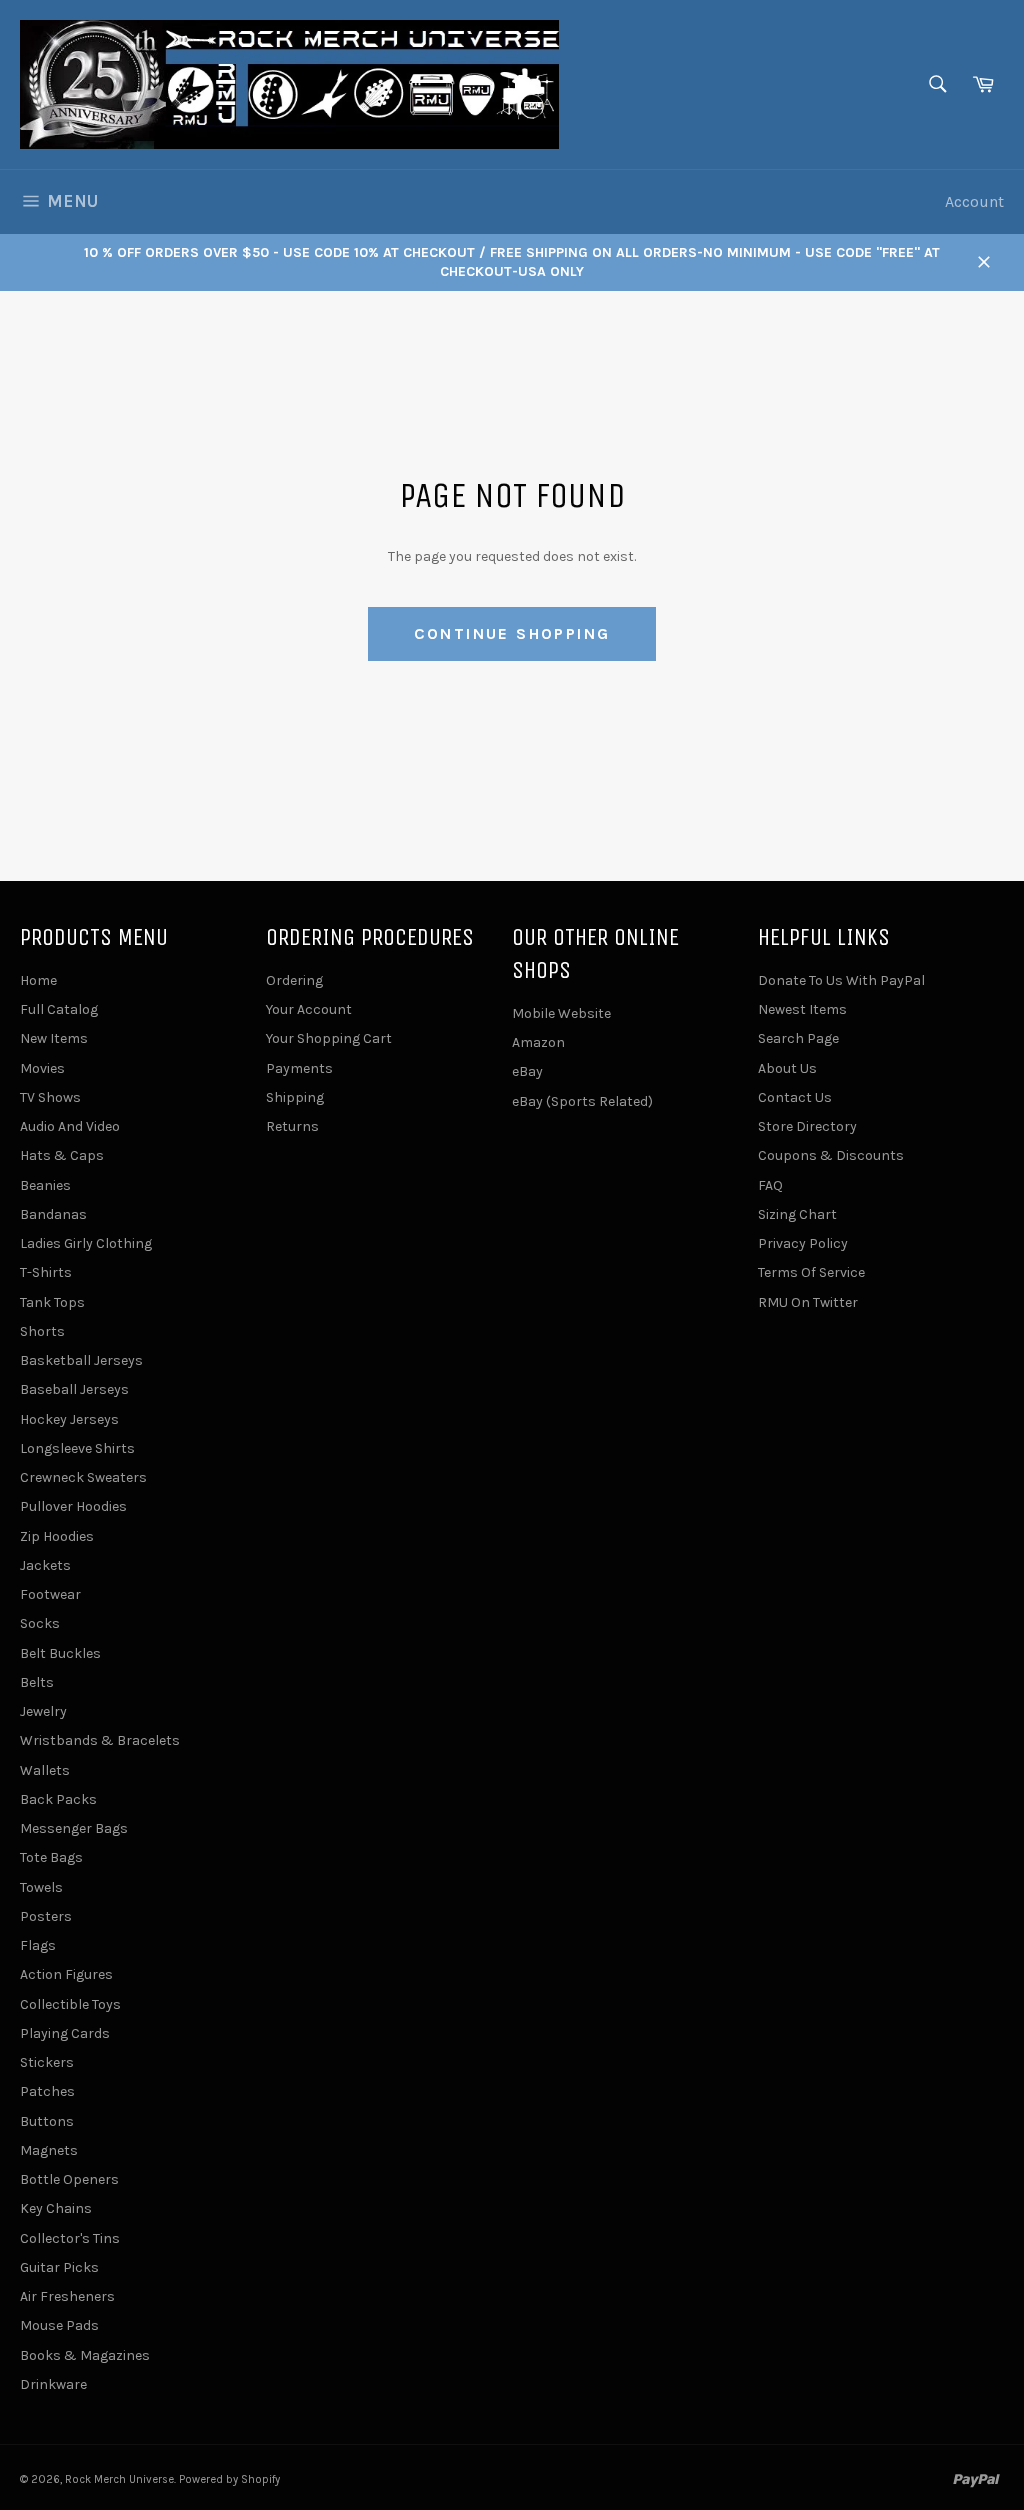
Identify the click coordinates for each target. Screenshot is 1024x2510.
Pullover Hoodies (73, 1506)
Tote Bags (51, 1857)
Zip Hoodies (57, 1536)
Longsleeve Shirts (77, 1448)
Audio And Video (70, 1126)
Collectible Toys (70, 2004)
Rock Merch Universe (119, 2479)
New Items (54, 1038)
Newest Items (802, 1009)
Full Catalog (59, 1009)
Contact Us (795, 1097)
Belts (37, 1682)
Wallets (45, 1770)
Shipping (295, 1097)
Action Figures (66, 1974)
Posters (46, 1916)
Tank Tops (52, 1302)
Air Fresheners (67, 2296)
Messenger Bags (74, 1828)
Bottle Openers (69, 2179)
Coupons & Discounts (831, 1155)
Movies (42, 1068)
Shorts (42, 1331)
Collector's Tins (70, 2238)
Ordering (294, 980)
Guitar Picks (59, 2267)
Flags (38, 1945)
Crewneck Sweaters (83, 1477)
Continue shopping (512, 633)
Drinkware (53, 2384)
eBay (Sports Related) (582, 1101)
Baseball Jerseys (74, 1389)
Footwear (50, 1594)
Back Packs (58, 1799)
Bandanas (53, 1214)
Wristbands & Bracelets (100, 1740)
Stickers (47, 2062)
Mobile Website (561, 1013)
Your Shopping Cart (329, 1038)
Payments (299, 1068)
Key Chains (56, 2208)
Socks (40, 1623)
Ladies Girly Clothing (86, 1243)
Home (38, 980)
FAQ (770, 1185)
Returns (292, 1126)
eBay (527, 1071)
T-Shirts (46, 1272)
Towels (41, 1887)
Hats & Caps (62, 1155)
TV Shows (50, 1097)
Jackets (45, 1565)
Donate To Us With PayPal (841, 980)
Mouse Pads (59, 2325)
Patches (47, 2091)
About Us (787, 1068)
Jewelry (43, 1711)
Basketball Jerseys (81, 1360)
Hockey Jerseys (69, 1419)
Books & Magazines (85, 2355)
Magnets (49, 2150)
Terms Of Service (811, 1272)
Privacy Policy (803, 1243)
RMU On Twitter (808, 1302)
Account (974, 201)
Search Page (798, 1038)
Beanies (45, 1185)
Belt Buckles (60, 1653)
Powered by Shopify (229, 2479)
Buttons (47, 2121)
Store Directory (807, 1126)
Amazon (538, 1042)
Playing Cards (65, 2033)
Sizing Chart (797, 1214)
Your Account (309, 1009)
